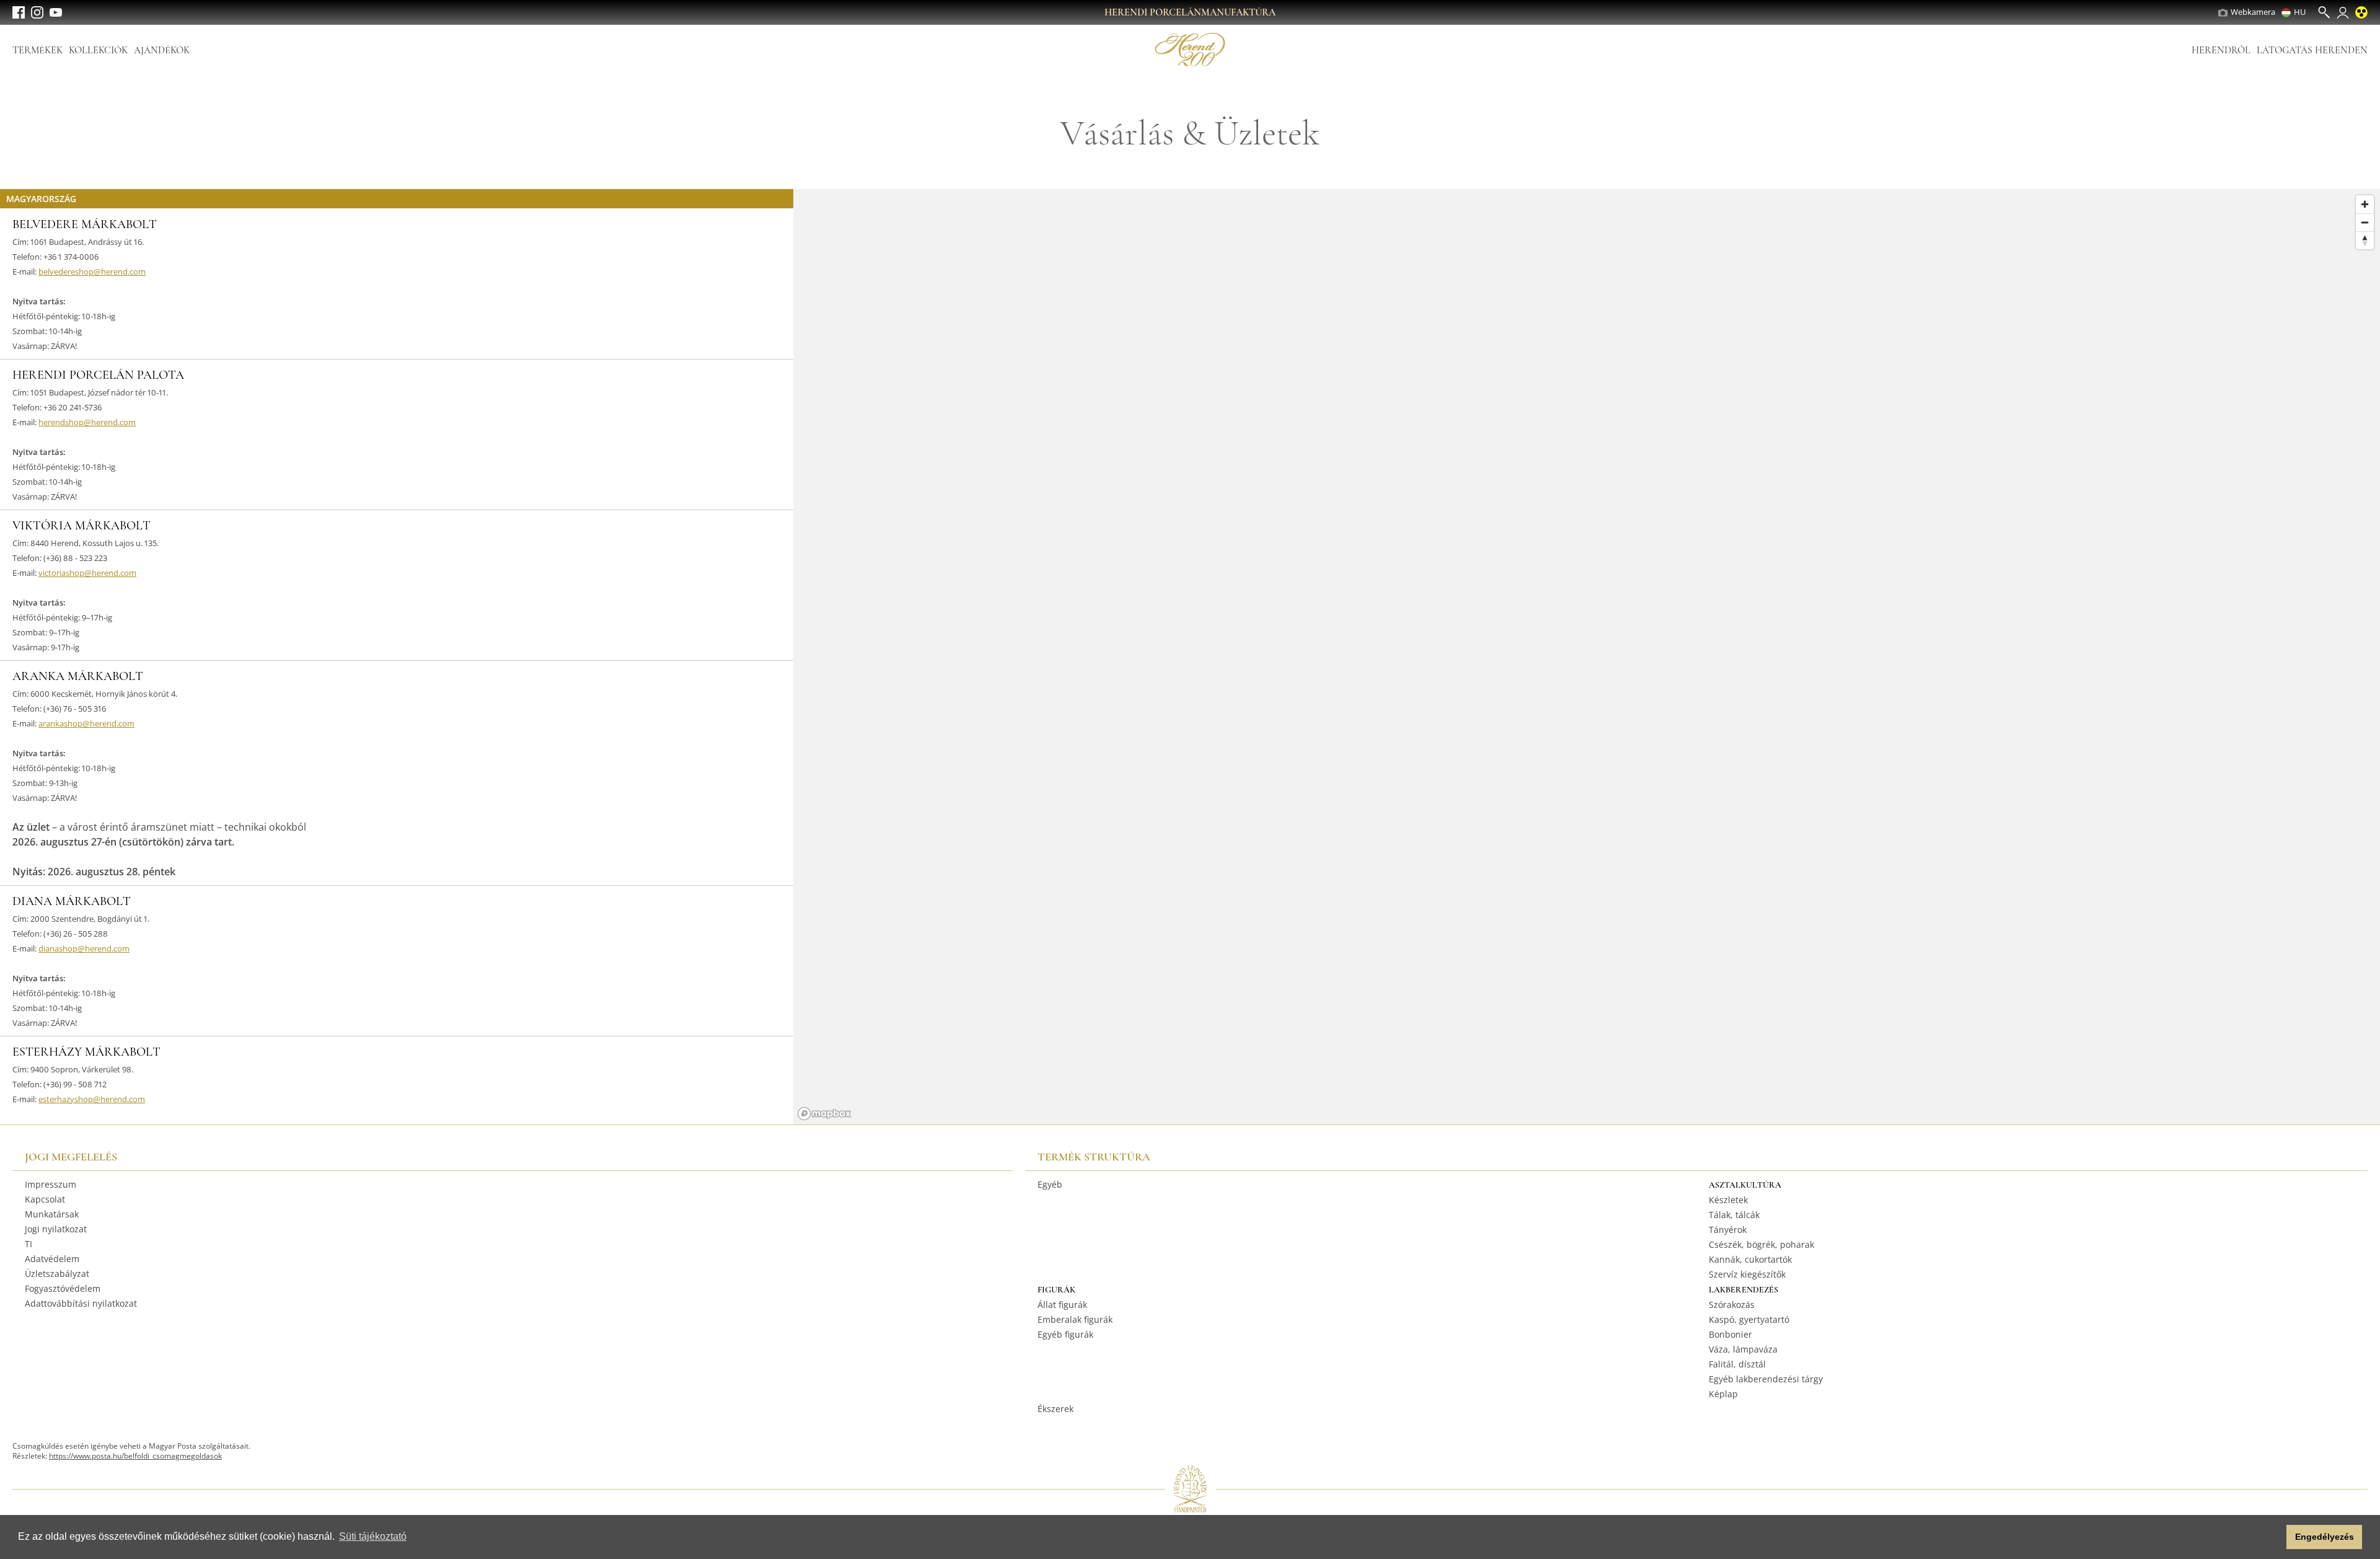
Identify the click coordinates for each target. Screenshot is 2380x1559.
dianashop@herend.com (84, 948)
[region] (1587, 657)
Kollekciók (98, 50)
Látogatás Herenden (2312, 50)
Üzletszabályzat (57, 1274)
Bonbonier (1730, 1334)
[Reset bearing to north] (2365, 240)
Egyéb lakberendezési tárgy (1766, 1379)
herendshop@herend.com (87, 422)
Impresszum (51, 1184)
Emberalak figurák (1075, 1319)
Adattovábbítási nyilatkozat (81, 1303)
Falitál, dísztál (1737, 1364)
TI (29, 1244)
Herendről (2221, 50)
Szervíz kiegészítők (1747, 1274)
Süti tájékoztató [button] (373, 1536)
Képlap (1723, 1394)
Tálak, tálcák (1734, 1215)
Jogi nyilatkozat (56, 1229)
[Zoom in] (2365, 204)
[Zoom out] (2365, 222)
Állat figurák (1062, 1305)
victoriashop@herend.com (87, 573)
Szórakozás (1732, 1305)
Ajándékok (162, 50)
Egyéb (1050, 1184)
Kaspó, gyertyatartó (1749, 1319)
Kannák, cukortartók (1750, 1259)
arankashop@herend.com (86, 723)
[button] (2274, 1537)
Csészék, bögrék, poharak (1761, 1244)
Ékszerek (1056, 1409)
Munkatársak (52, 1214)
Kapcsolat (45, 1199)
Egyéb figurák (1065, 1334)
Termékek (37, 50)
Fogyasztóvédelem (63, 1288)
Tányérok (1728, 1230)
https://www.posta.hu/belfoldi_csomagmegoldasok (135, 1456)
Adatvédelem (52, 1259)
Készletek (1728, 1200)
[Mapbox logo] (824, 1114)
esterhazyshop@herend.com (92, 1099)
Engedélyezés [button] (2325, 1537)
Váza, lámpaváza (1743, 1349)
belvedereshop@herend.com (92, 272)
